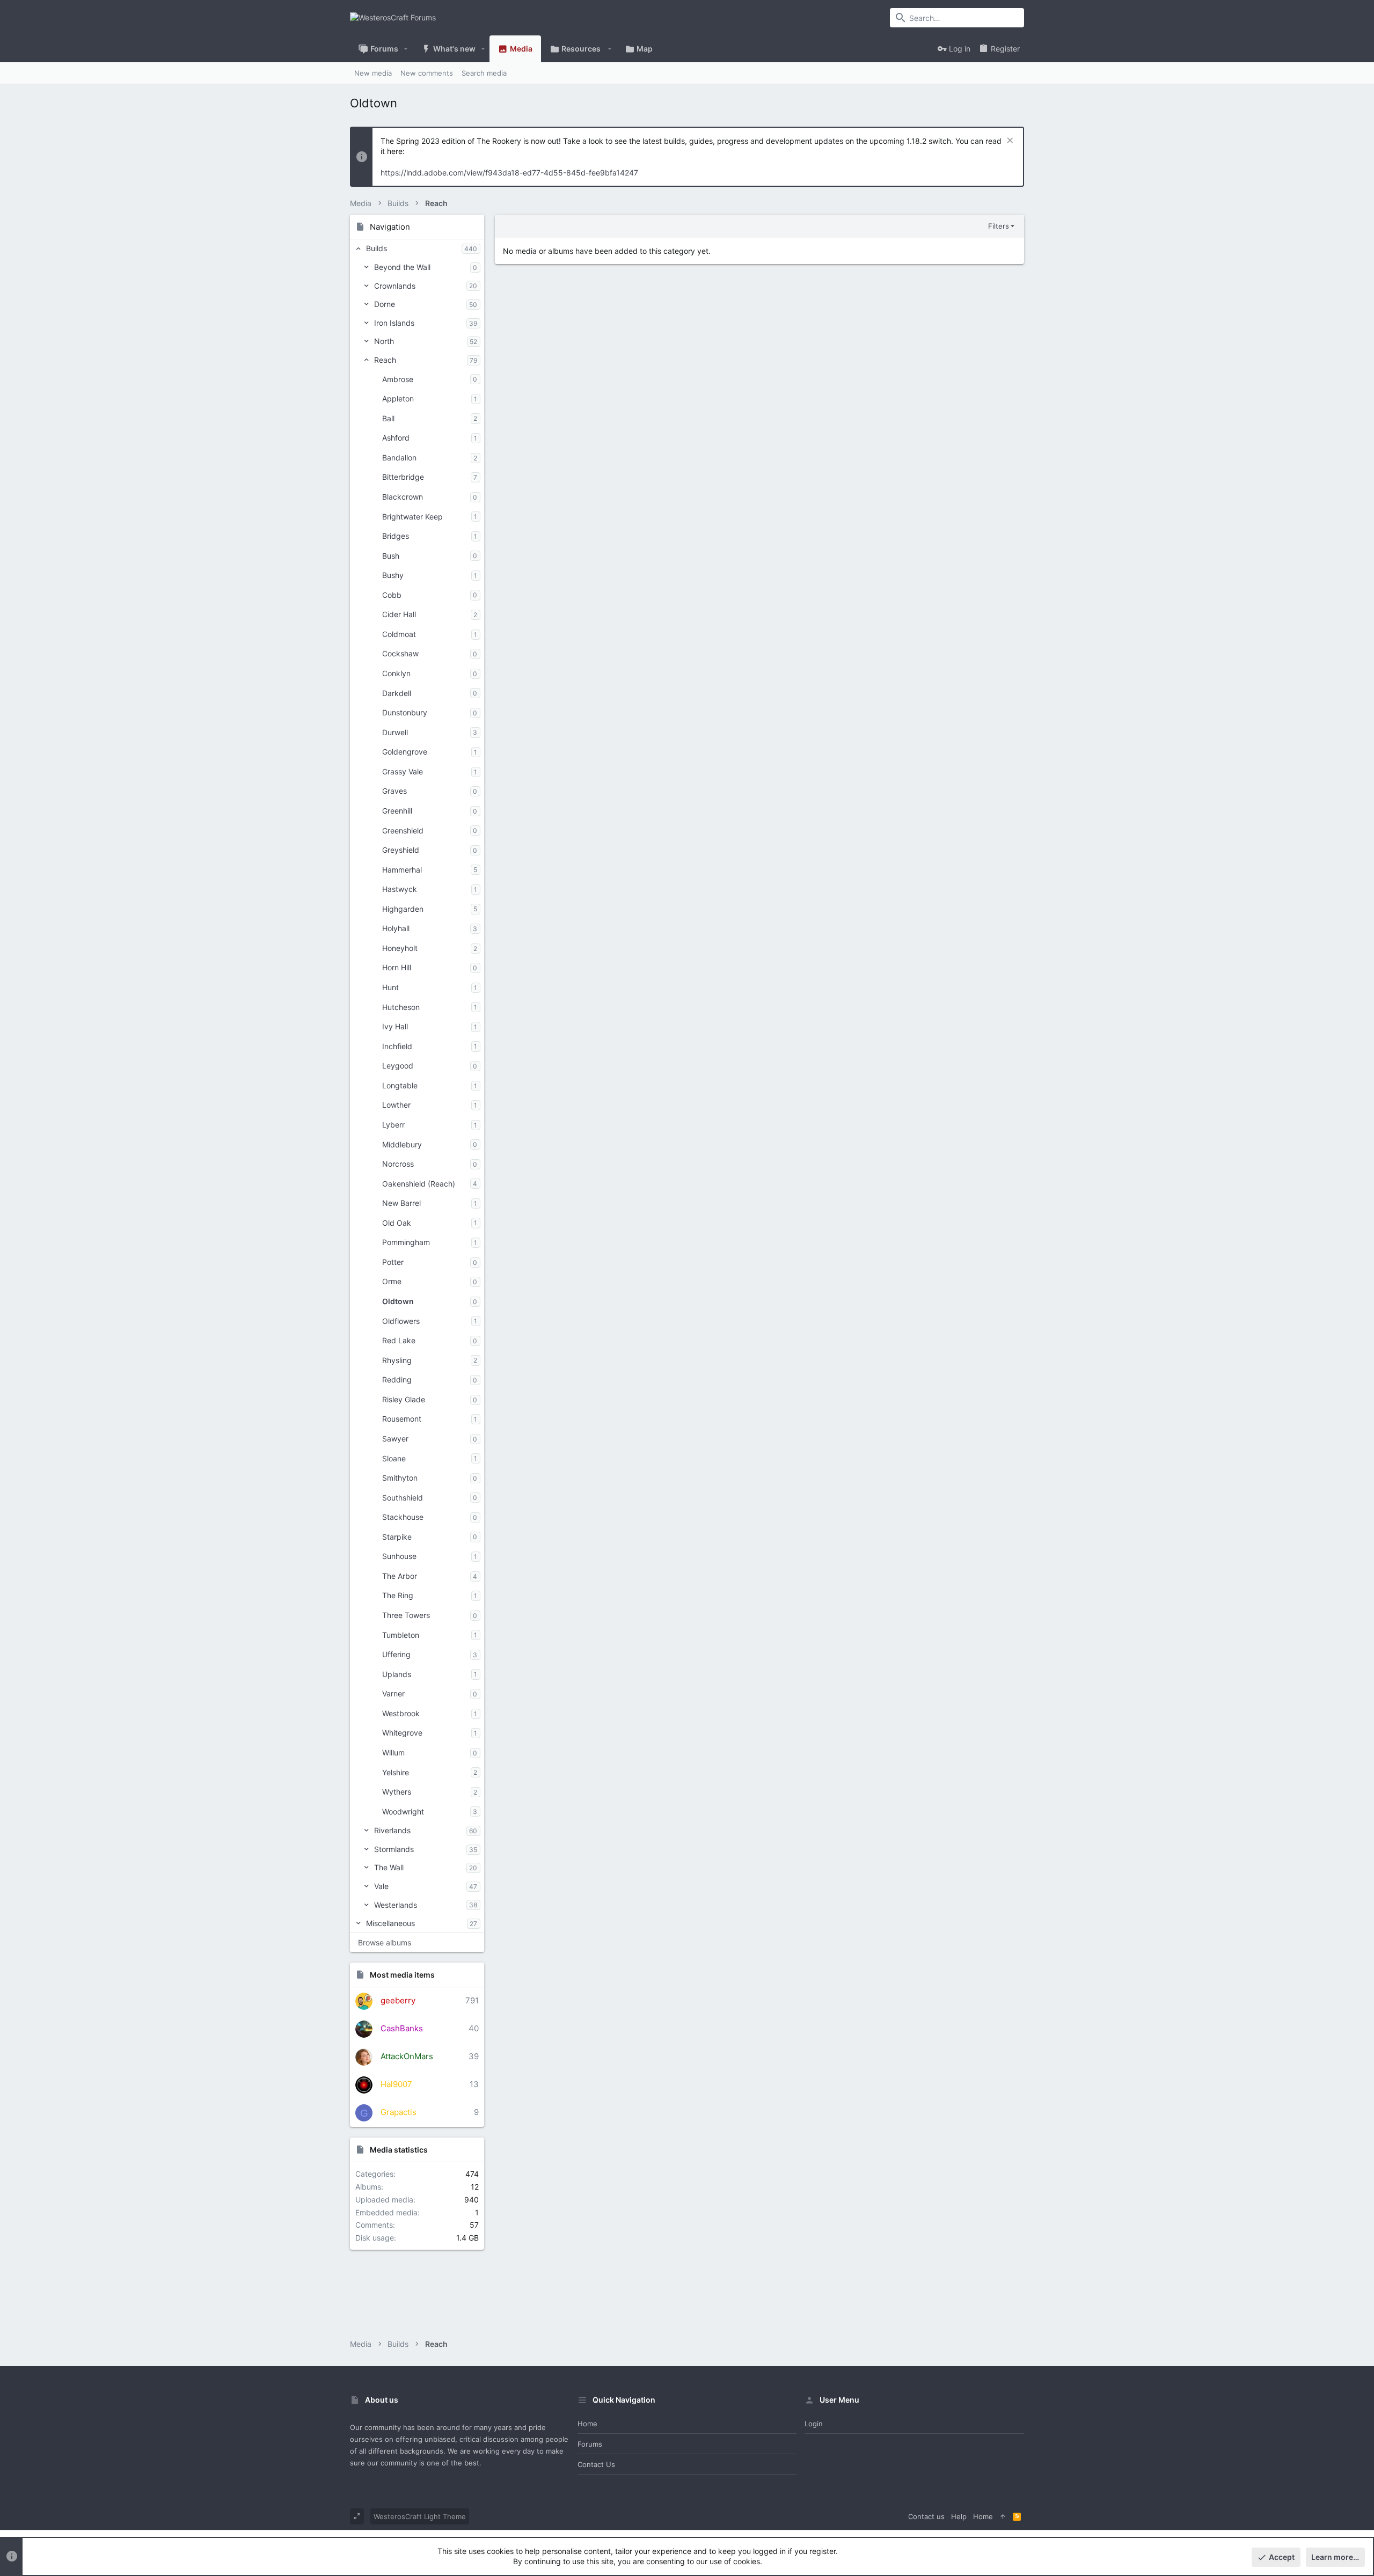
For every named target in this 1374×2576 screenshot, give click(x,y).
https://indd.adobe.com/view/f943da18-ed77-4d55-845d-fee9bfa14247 (509, 173)
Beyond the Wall (402, 267)
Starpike (397, 1537)
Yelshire (396, 1772)
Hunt (390, 987)
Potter (393, 1262)
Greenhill (397, 811)
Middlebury (402, 1144)
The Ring (398, 1595)
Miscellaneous (390, 1923)
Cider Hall (399, 614)
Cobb (392, 595)
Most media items (402, 1975)
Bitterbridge (403, 477)
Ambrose (398, 379)
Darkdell (397, 693)
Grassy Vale (403, 771)
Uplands (397, 1674)
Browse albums (385, 1942)
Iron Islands (394, 323)
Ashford (396, 438)
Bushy (393, 575)
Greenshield (403, 830)
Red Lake (399, 1340)
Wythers (397, 1792)
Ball (388, 418)
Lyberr (393, 1125)
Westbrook (401, 1713)
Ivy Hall (395, 1026)
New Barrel (401, 1203)
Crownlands (395, 286)
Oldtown (398, 1301)
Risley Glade (404, 1399)
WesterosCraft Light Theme (420, 2516)
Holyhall (396, 928)
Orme (392, 1281)
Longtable (400, 1085)
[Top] (1003, 2516)
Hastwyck (400, 889)
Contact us (596, 2464)
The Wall (389, 1867)
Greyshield (401, 850)
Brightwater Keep (412, 517)
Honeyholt (400, 948)
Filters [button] (999, 226)
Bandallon (399, 458)
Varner (393, 1693)
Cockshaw (400, 653)
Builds (377, 248)
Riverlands (392, 1830)
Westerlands (396, 1905)
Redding (397, 1380)
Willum (393, 1752)
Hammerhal (402, 870)
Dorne (385, 304)
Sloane (394, 1458)
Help (959, 2516)
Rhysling (397, 1360)
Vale (381, 1886)
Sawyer (395, 1439)
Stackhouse (403, 1517)
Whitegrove (402, 1733)
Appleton (398, 398)
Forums (590, 2444)
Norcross (398, 1164)
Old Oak (397, 1223)
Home (587, 2424)
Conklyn (396, 673)
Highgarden (403, 909)
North (384, 341)
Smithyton (400, 1478)
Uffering (396, 1654)
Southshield (403, 1498)
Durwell (395, 732)
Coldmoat (399, 634)
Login (814, 2424)
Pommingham (406, 1242)
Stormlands (394, 1849)
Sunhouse (399, 1556)
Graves (394, 791)
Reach (385, 360)
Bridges (396, 536)
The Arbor (400, 1576)
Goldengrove (405, 752)
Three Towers (406, 1615)
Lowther (396, 1105)
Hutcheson (401, 1007)
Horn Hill (397, 967)
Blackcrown (403, 497)
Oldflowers (401, 1321)
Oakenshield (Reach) (419, 1184)
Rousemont (402, 1419)
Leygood (398, 1066)
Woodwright (403, 1812)
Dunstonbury (405, 712)
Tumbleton (401, 1635)
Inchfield (397, 1046)
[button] (406, 49)
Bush (391, 556)
